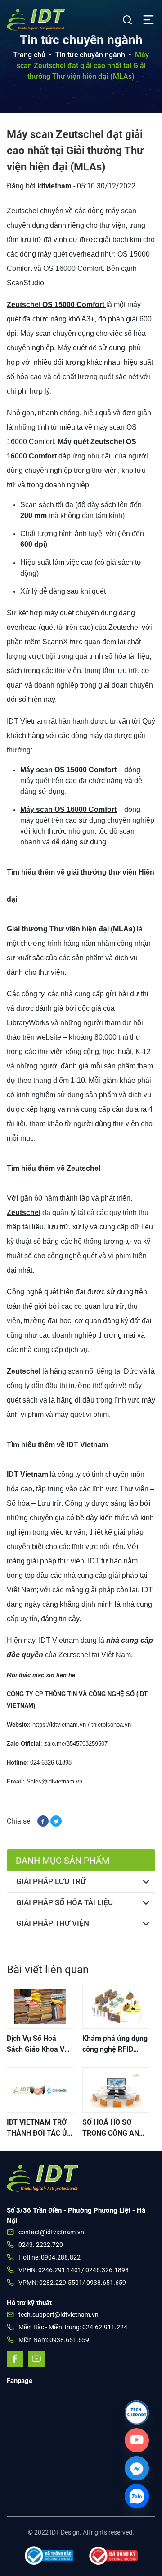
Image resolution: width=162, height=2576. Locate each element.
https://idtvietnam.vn (59, 1725)
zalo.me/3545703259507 (76, 1744)
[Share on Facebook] (44, 1821)
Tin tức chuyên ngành (90, 55)
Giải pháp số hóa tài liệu (65, 1902)
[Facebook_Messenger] (137, 2468)
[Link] (137, 2412)
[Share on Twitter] (56, 1821)
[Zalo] (137, 2496)
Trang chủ (29, 55)
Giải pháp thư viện (53, 1923)
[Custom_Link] (137, 2440)
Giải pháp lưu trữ (51, 1881)
